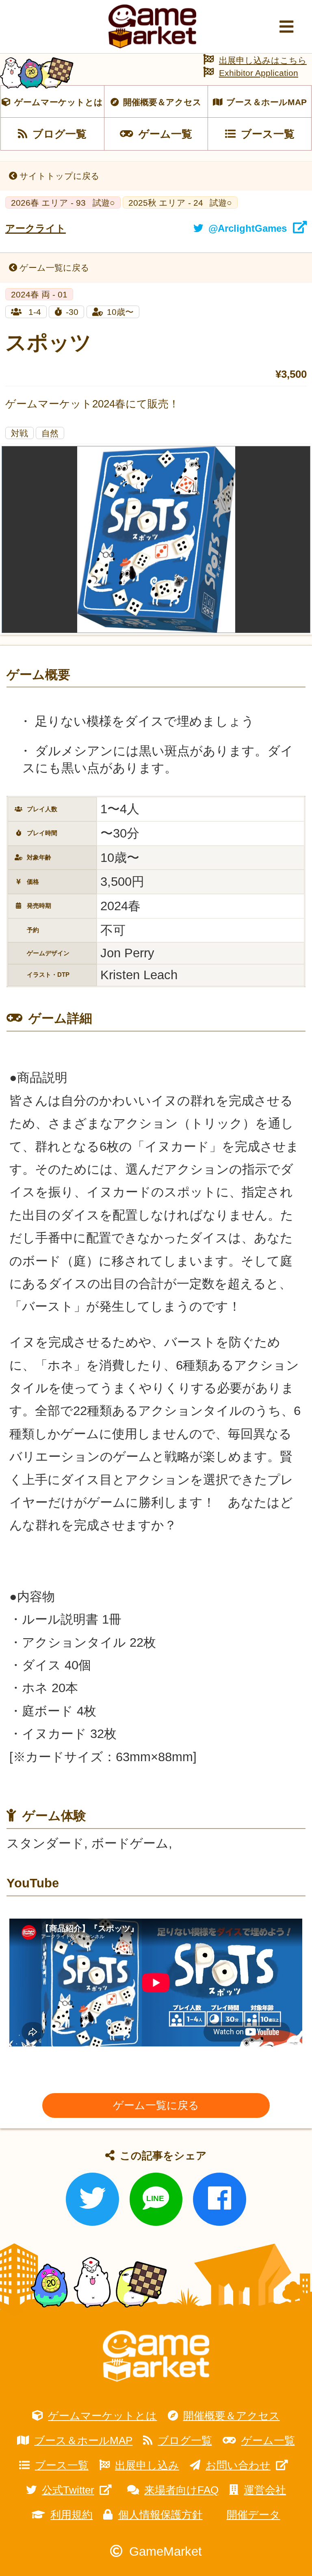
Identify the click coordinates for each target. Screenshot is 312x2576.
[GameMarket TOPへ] (156, 2356)
